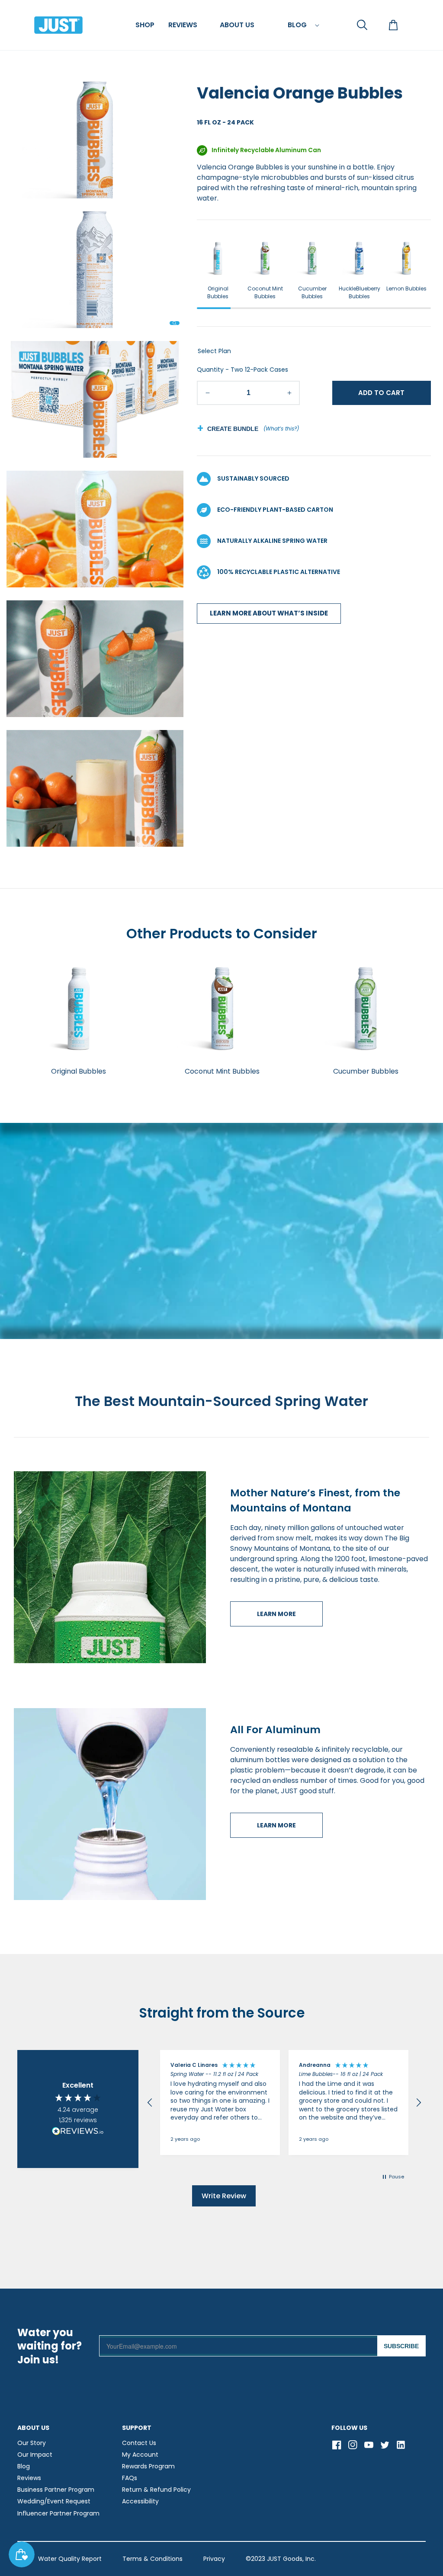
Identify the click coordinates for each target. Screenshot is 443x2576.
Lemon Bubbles (406, 289)
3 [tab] (281, 308)
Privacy (214, 2559)
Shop (145, 25)
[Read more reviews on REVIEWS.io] (78, 2132)
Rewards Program (148, 2466)
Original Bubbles (218, 292)
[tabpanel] (218, 269)
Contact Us (139, 2443)
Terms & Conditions (152, 2559)
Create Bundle (233, 429)
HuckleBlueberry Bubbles (360, 292)
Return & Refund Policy (156, 2490)
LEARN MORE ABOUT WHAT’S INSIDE (269, 613)
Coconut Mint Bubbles (265, 292)
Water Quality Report (70, 2559)
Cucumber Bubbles (312, 292)
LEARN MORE (276, 1614)
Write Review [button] (224, 2196)
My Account (140, 2455)
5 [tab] (347, 308)
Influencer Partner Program (58, 2513)
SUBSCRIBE (401, 2346)
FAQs (130, 2478)
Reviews (29, 2478)
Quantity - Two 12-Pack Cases (242, 370)
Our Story (32, 2443)
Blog (24, 2466)
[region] (284, 2103)
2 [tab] (247, 308)
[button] (145, 25)
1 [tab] (213, 308)
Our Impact (35, 2455)
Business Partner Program (56, 2490)
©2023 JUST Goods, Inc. (281, 2559)
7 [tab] (414, 308)
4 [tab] (314, 308)
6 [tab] (380, 308)
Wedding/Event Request (54, 2501)
